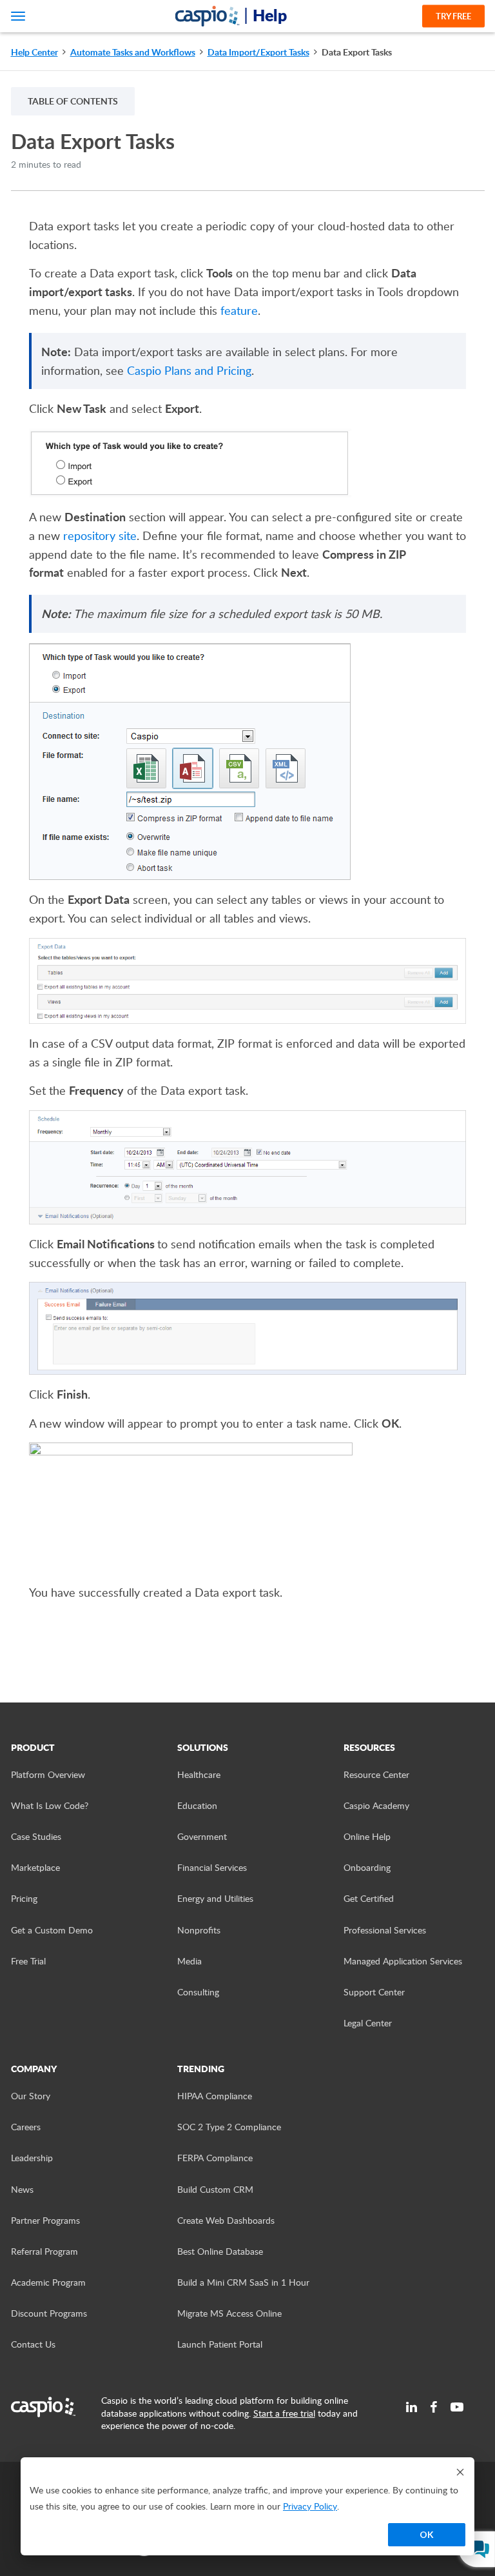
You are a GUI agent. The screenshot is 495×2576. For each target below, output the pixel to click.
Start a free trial (284, 2413)
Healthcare (199, 1774)
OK (427, 2534)
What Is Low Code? (50, 1805)
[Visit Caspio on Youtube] (457, 2407)
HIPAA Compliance (215, 2096)
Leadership (32, 2158)
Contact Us (33, 2344)
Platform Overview (48, 1774)
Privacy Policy (310, 2506)
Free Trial (28, 1961)
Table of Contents (73, 101)
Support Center (374, 1992)
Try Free (453, 16)
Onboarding (367, 1867)
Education (197, 1805)
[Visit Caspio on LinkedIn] (412, 2407)
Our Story (31, 2096)
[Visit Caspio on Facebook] (434, 2407)
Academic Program (48, 2282)
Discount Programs (49, 2313)
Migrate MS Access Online (229, 2313)
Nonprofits (199, 1930)
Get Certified (369, 1898)
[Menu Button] (18, 16)
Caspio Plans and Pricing (189, 370)
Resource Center (376, 1774)
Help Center (34, 52)
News (22, 2189)
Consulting (198, 1992)
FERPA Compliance (215, 2158)
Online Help (367, 1836)
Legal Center (368, 2023)
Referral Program (44, 2251)
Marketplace (35, 1867)
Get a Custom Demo (52, 1930)
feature (239, 310)
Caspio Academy (376, 1805)
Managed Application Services (403, 1961)
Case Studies (36, 1836)
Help (270, 15)
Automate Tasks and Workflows (133, 52)
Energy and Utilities (215, 1898)
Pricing (24, 1898)
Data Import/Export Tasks (258, 52)
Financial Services (212, 1867)
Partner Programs (45, 2220)
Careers (26, 2127)
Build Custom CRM (215, 2189)
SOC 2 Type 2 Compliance (229, 2127)
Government (202, 1836)
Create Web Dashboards (226, 2220)
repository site (100, 535)
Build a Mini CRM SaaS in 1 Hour (243, 2282)
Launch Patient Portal (220, 2344)
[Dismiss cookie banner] (460, 2472)
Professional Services (385, 1930)
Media (189, 1961)
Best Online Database (220, 2251)
